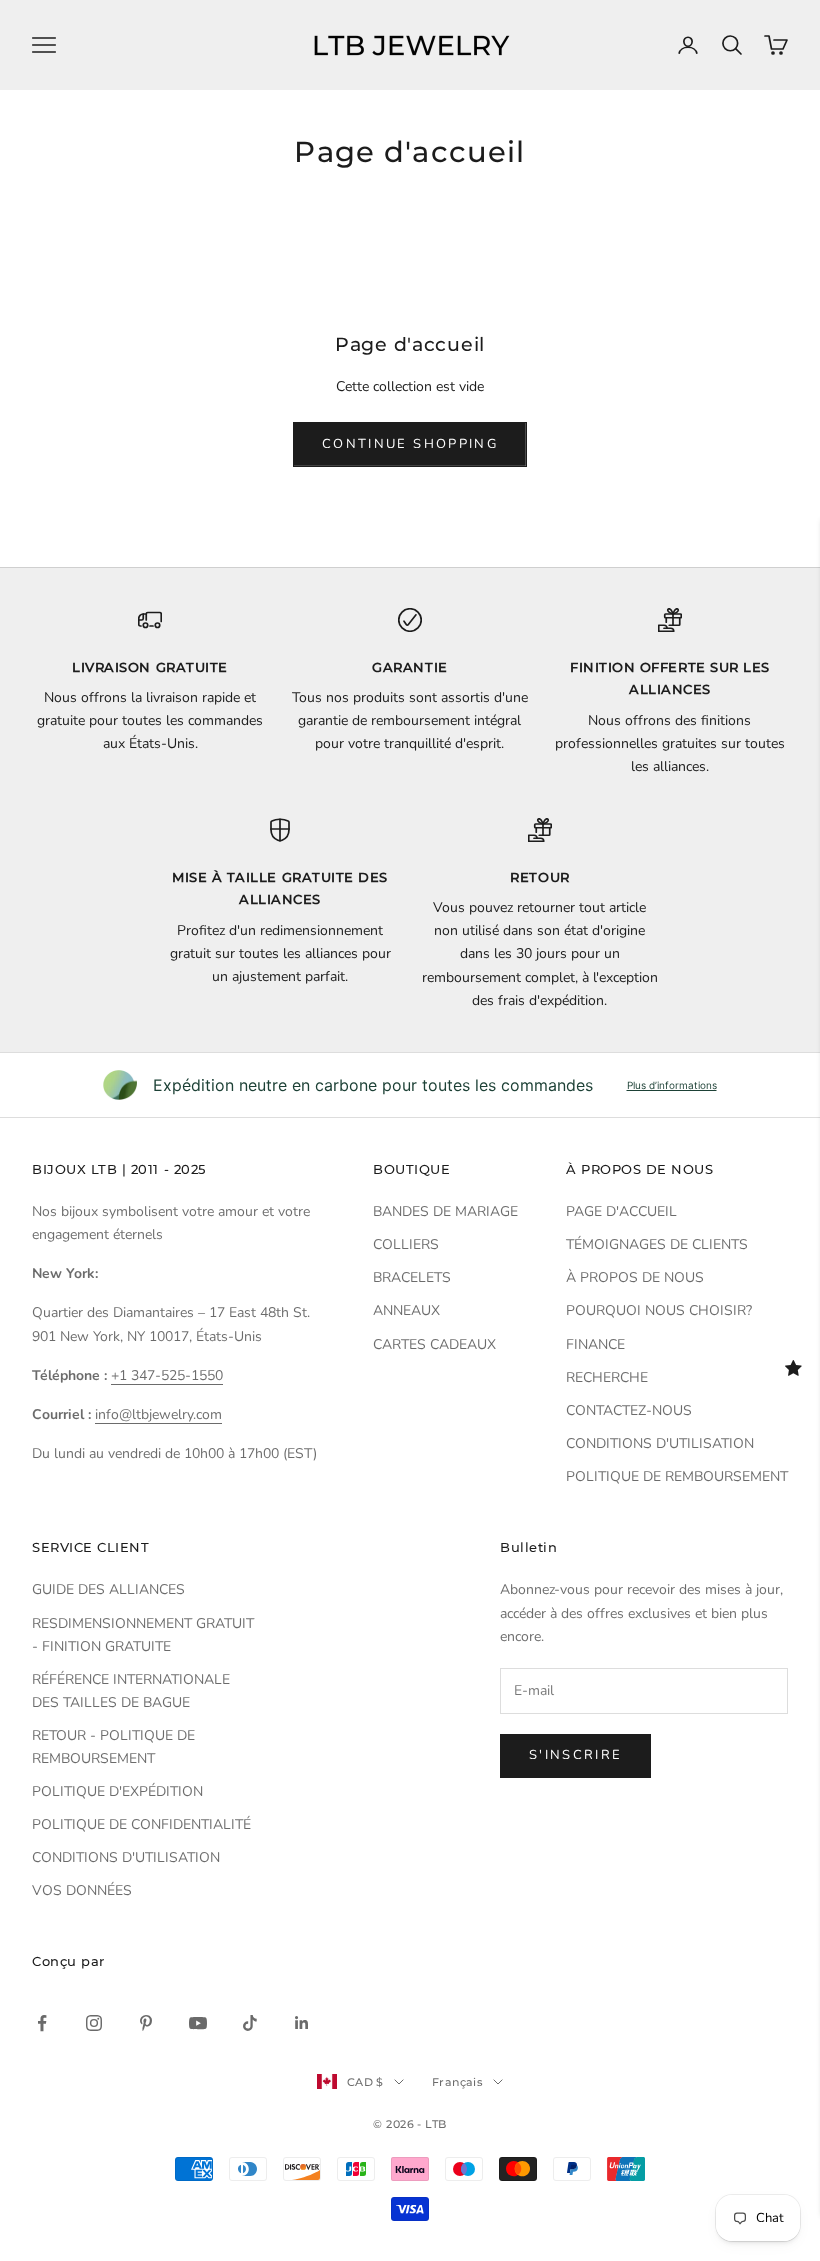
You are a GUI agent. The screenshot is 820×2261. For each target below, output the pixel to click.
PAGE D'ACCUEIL (621, 1211)
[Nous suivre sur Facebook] (42, 2023)
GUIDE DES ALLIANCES (108, 1589)
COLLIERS (406, 1244)
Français (458, 2082)
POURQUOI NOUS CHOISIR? (659, 1310)
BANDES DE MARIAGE (445, 1211)
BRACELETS (412, 1277)
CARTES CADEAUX (434, 1344)
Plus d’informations (672, 1085)
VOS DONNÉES (82, 1890)
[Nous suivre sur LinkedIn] (302, 2023)
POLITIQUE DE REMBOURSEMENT (677, 1476)
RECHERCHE (607, 1377)
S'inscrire (575, 1755)
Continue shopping (410, 444)
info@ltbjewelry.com (158, 1414)
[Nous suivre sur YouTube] (198, 2023)
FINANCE (595, 1344)
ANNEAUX (406, 1310)
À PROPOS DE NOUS (635, 1277)
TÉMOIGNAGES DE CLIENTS (657, 1244)
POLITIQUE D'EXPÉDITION (117, 1791)
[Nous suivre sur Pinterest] (146, 2023)
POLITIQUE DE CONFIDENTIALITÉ (141, 1824)
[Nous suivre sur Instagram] (94, 2023)
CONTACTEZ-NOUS (629, 1410)
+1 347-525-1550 (167, 1375)
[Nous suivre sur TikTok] (250, 2023)
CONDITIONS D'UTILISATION (660, 1443)
